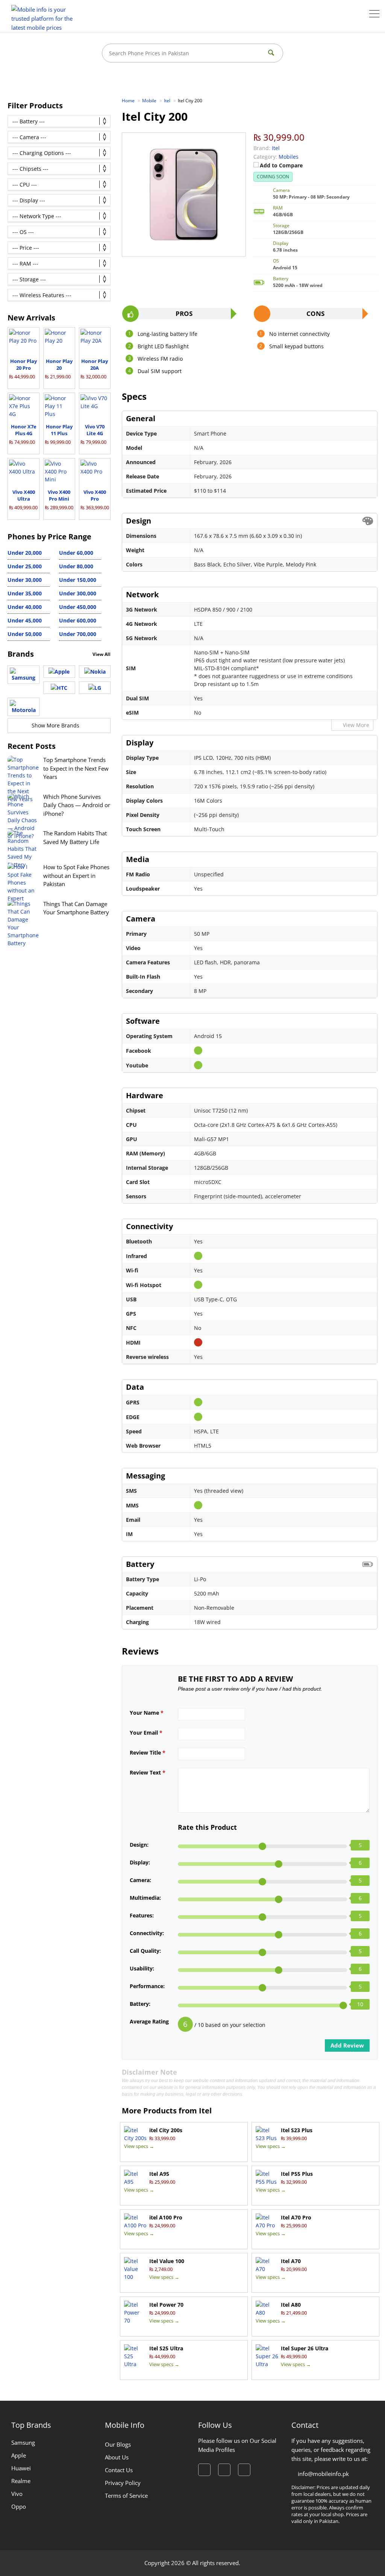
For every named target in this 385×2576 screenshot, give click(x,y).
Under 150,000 (78, 580)
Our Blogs (118, 2444)
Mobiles (289, 157)
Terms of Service (126, 2496)
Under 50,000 (25, 634)
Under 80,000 (76, 566)
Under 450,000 (78, 607)
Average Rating (149, 2021)
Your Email (146, 1733)
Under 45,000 (25, 620)
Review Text (148, 1772)
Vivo (17, 2494)
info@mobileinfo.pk (323, 2474)
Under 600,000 (78, 620)
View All (102, 654)
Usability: (142, 1968)
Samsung (23, 2442)
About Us (117, 2457)
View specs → (139, 2146)
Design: (139, 1845)
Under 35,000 (25, 593)
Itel (205, 2111)
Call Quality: (145, 1951)
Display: (140, 1862)
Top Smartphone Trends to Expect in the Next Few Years (76, 768)
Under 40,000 (25, 607)
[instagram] (224, 2470)
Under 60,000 (76, 553)
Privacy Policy (123, 2483)
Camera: (140, 1880)
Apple (19, 2455)
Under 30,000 (25, 580)
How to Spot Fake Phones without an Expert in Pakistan (76, 875)
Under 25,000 (25, 566)
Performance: (147, 1986)
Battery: (140, 2004)
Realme (21, 2481)
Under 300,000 (78, 593)
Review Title (148, 1752)
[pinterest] (244, 2470)
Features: (142, 1915)
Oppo (19, 2506)
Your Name (147, 1713)
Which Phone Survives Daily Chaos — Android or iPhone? (77, 805)
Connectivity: (147, 1933)
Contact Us (119, 2470)
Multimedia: (145, 1898)
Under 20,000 (25, 553)
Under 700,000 (78, 634)
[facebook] (204, 2470)
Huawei (21, 2468)
